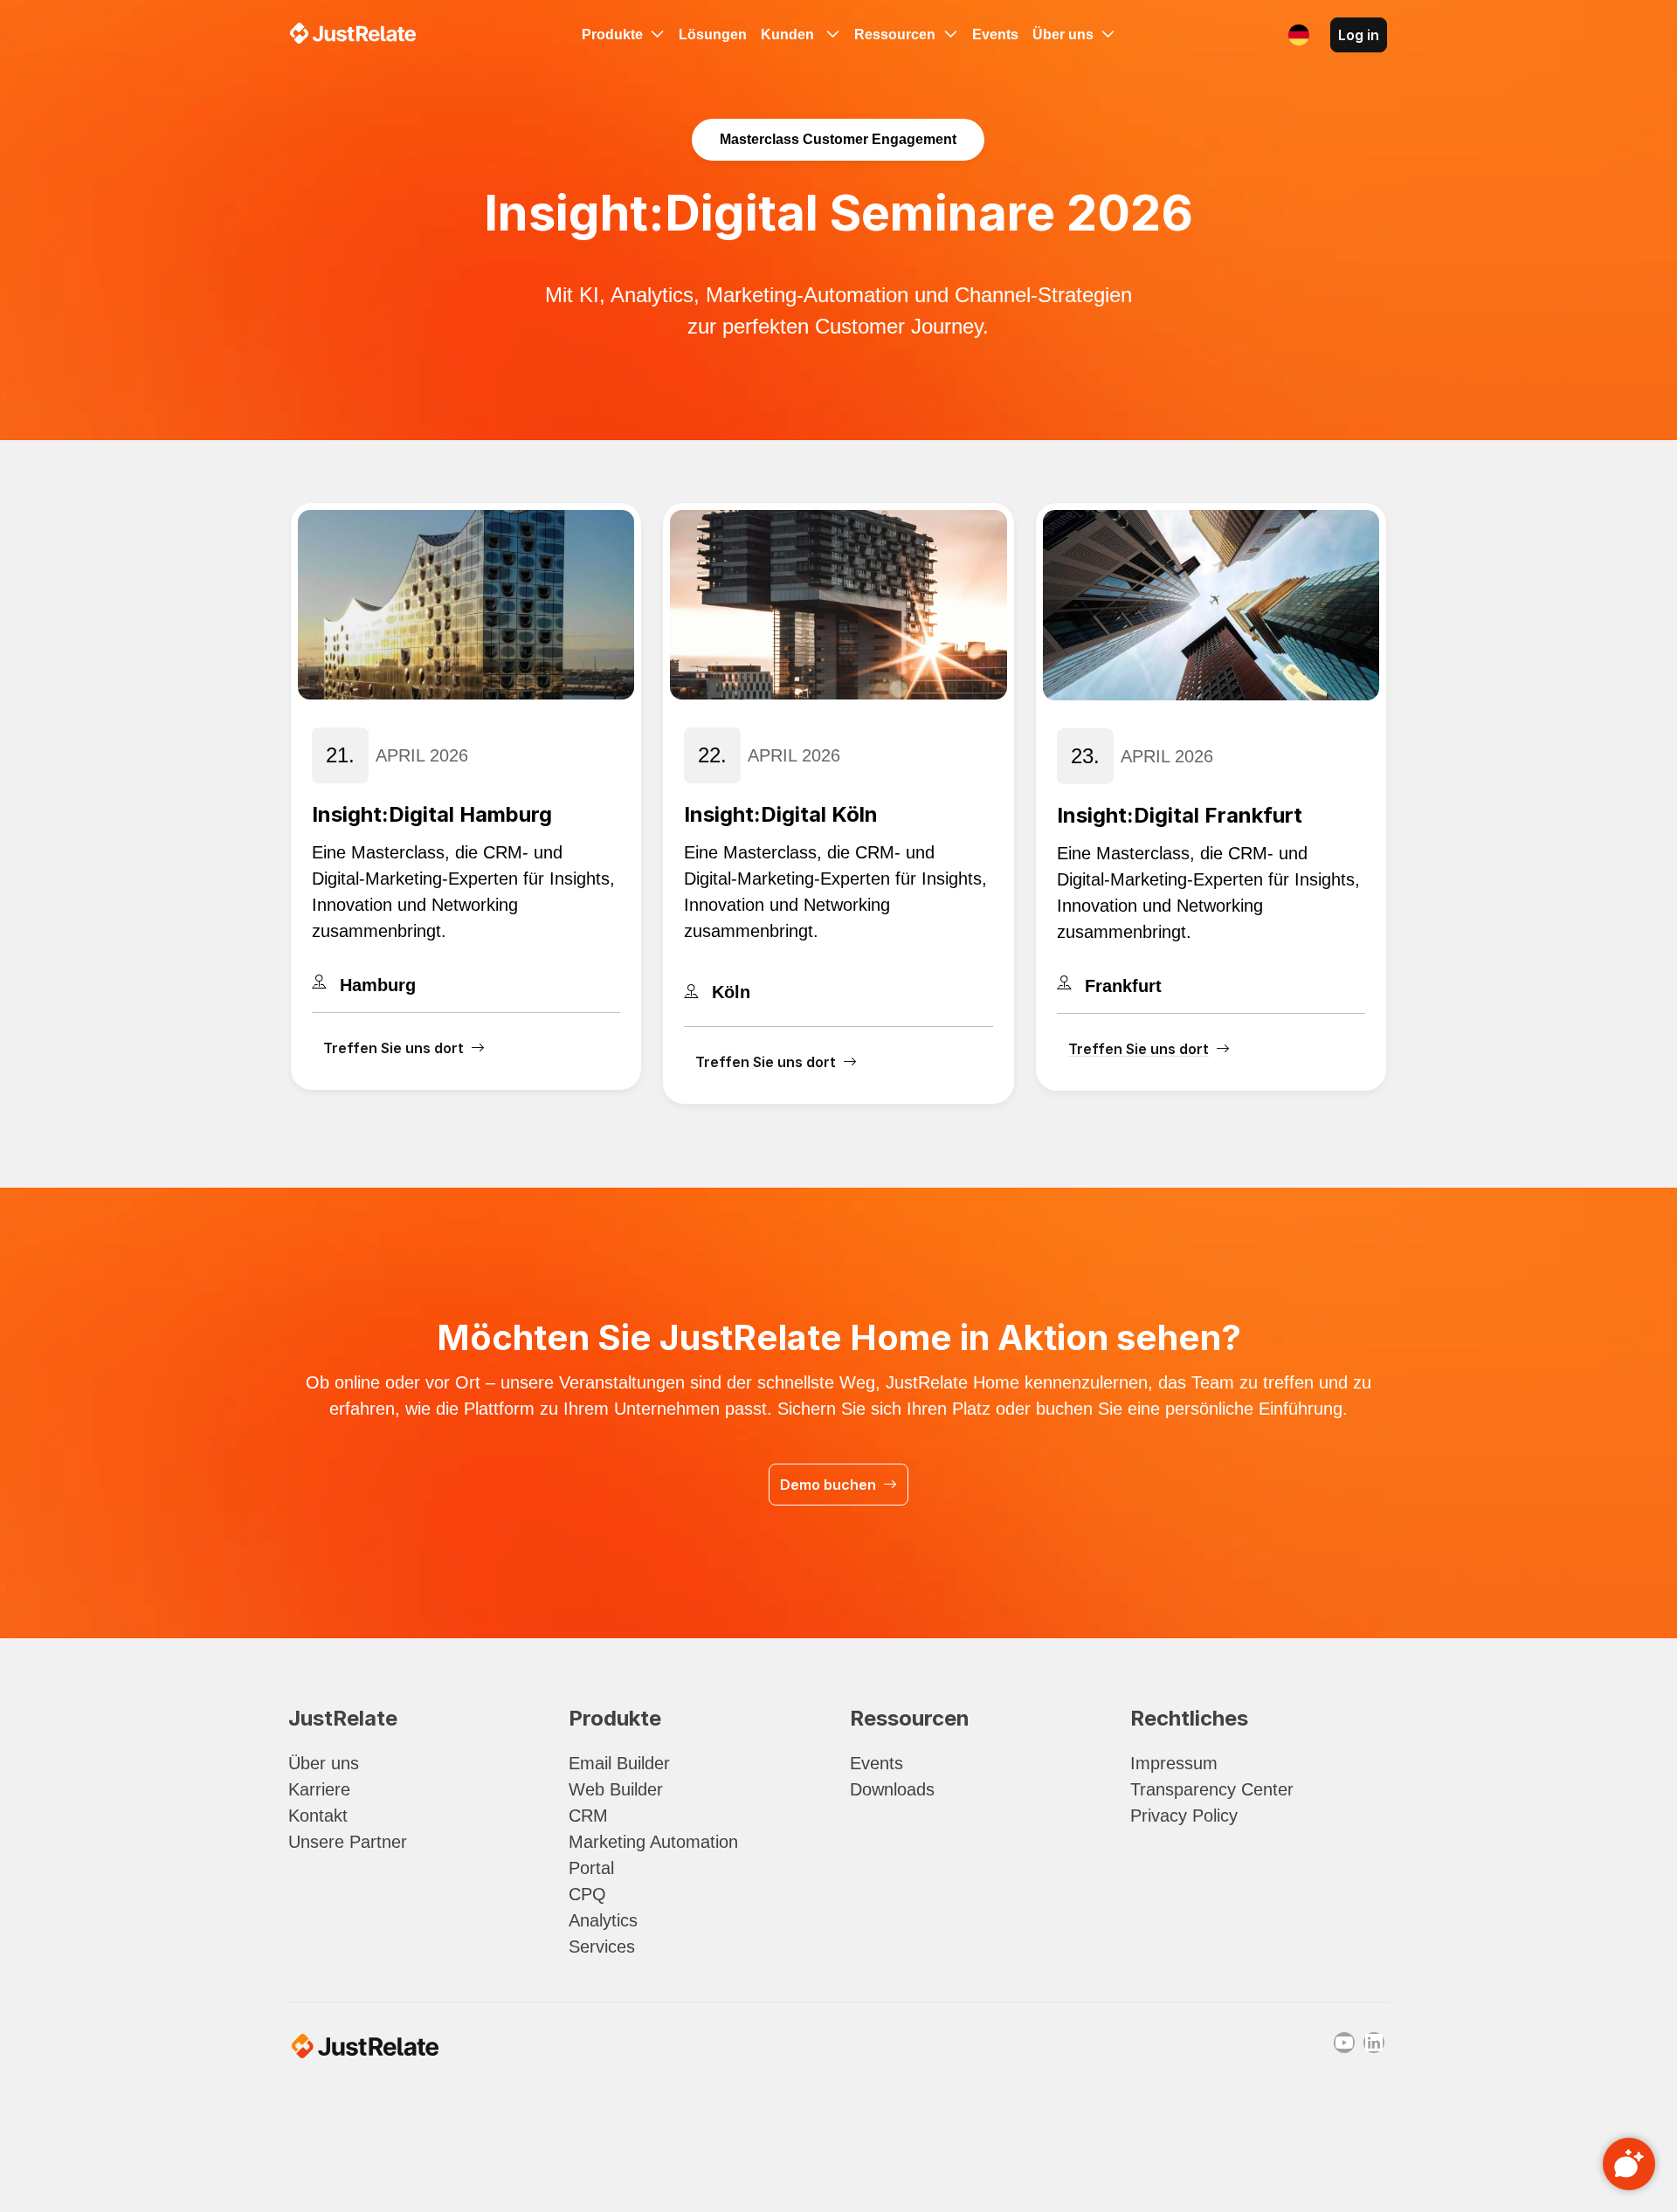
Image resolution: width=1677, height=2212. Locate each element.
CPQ (587, 1894)
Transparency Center (1212, 1789)
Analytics (603, 1920)
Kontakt (318, 1816)
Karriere (319, 1789)
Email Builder (619, 1763)
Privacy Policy (1184, 1816)
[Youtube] (1344, 2043)
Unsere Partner (348, 1842)
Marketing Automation (653, 1842)
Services (602, 1947)
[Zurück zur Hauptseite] (353, 33)
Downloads (892, 1789)
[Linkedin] (1374, 2043)
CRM (588, 1816)
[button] (1299, 35)
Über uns (324, 1763)
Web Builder (616, 1789)
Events (876, 1763)
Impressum (1174, 1763)
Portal (591, 1868)
